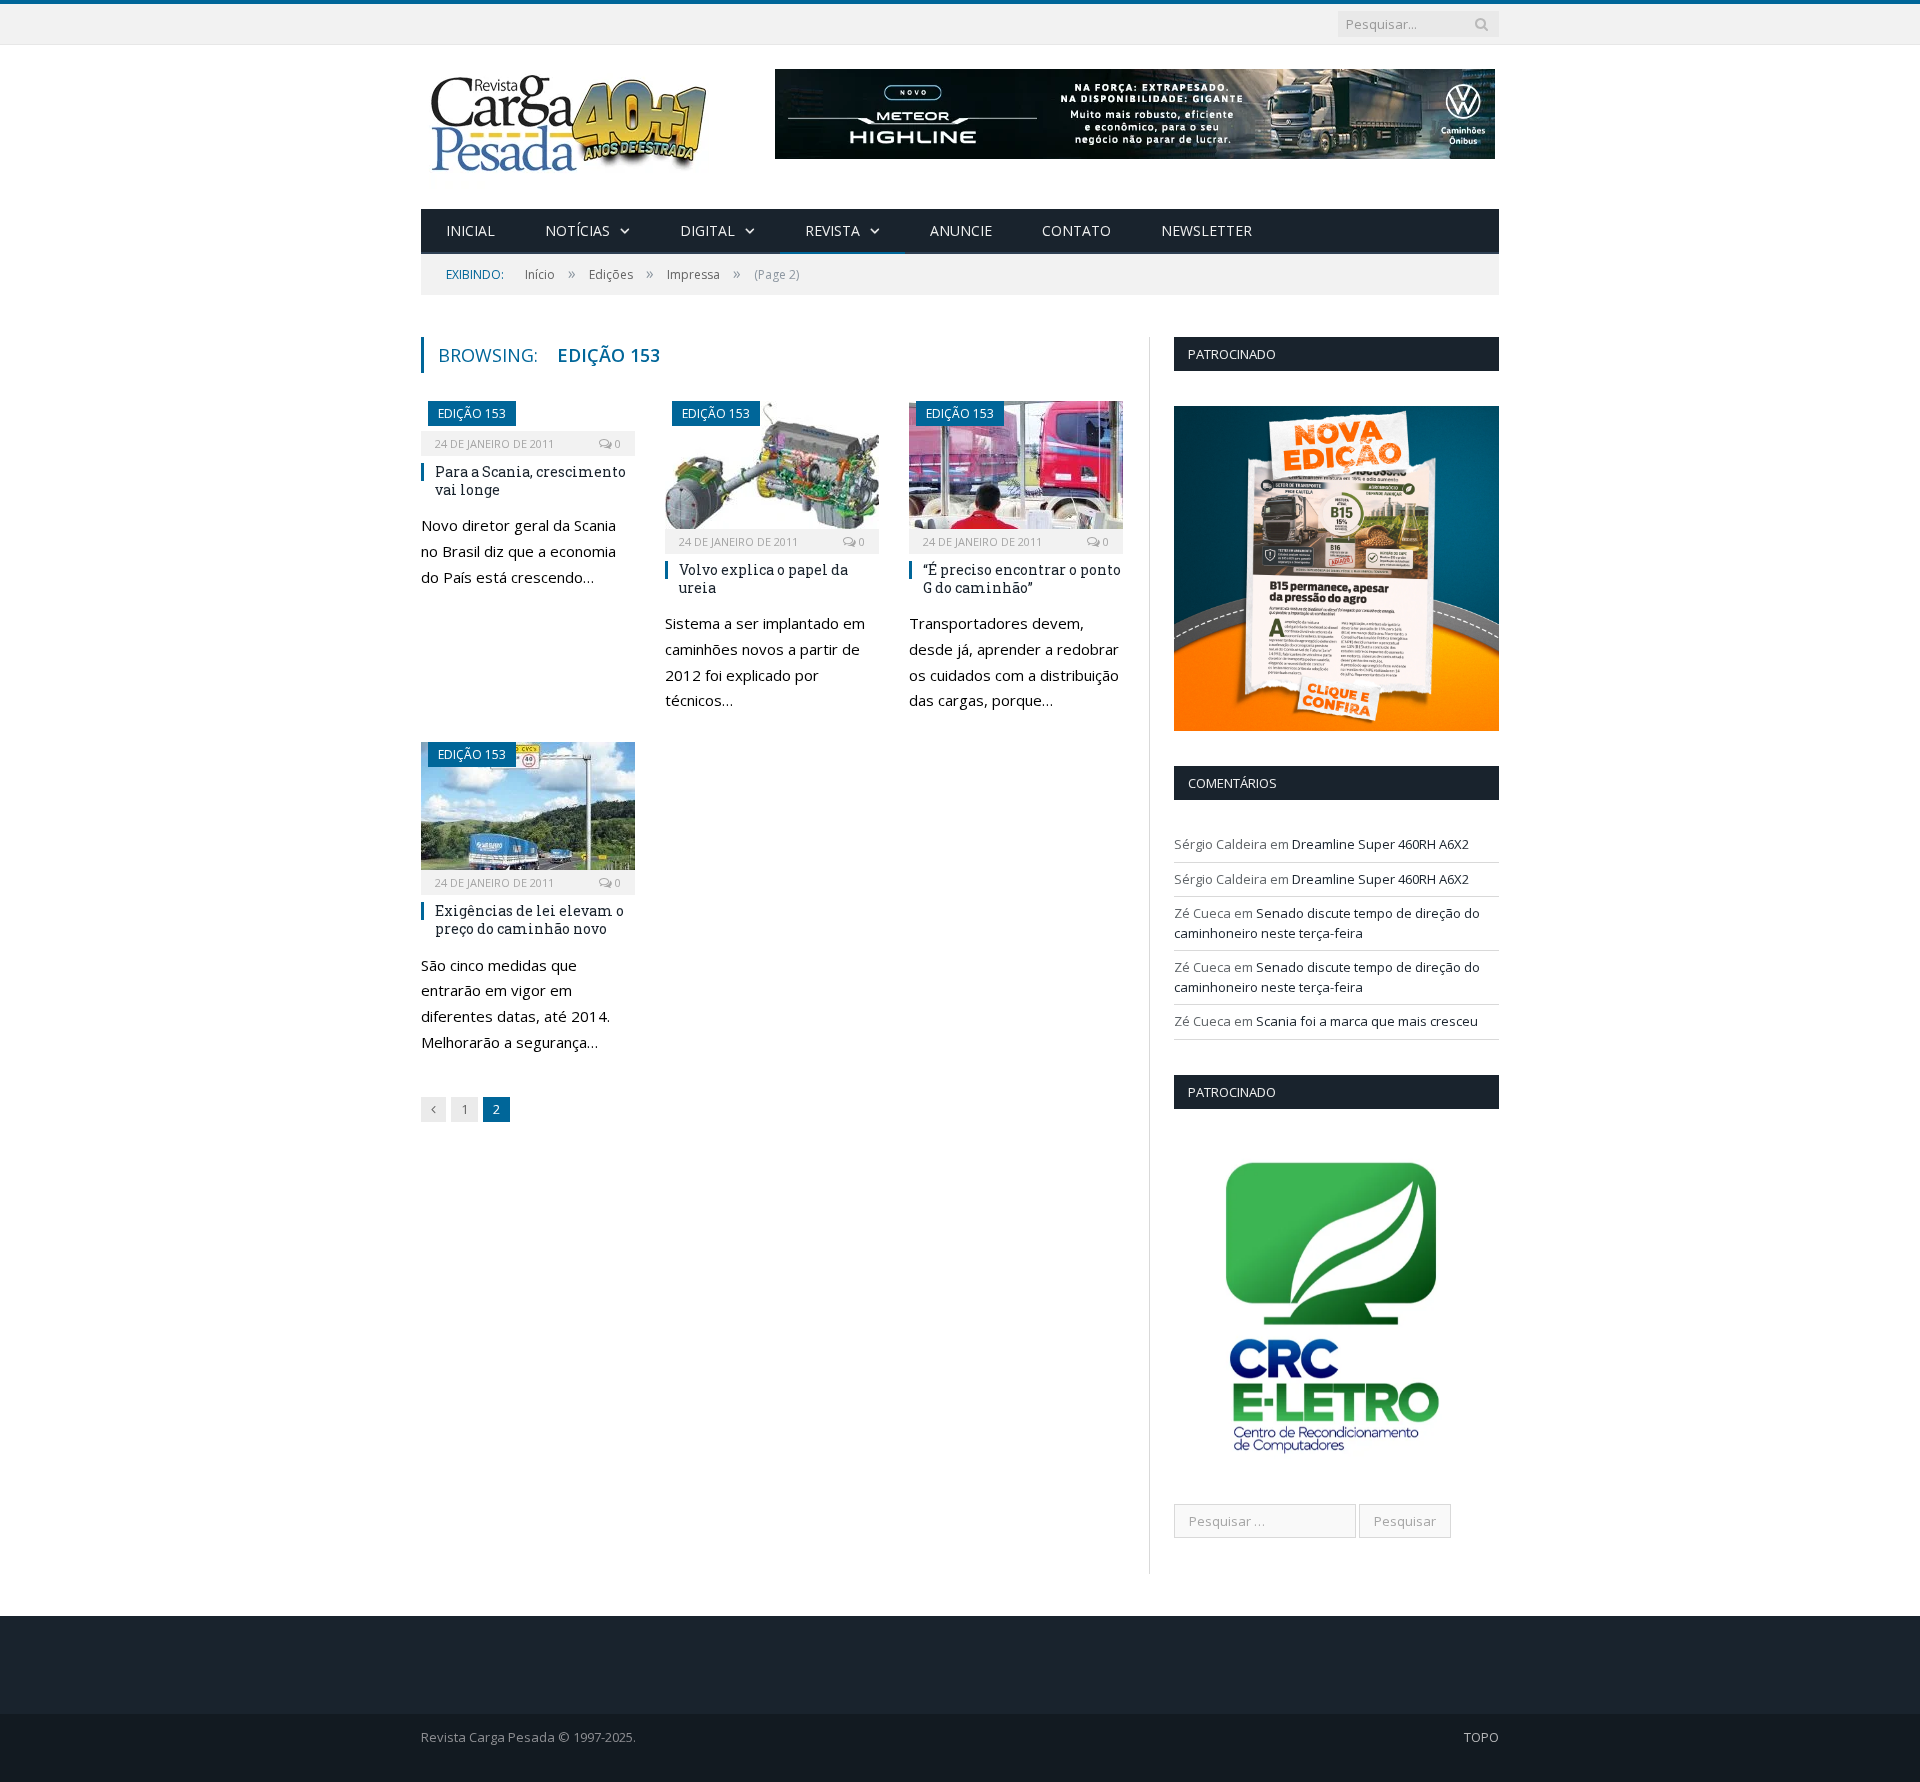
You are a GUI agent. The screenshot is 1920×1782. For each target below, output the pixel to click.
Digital (707, 230)
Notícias (577, 230)
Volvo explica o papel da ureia (763, 578)
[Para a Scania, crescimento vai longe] (528, 422)
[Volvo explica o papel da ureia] (772, 471)
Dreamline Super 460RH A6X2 (1380, 844)
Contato (1076, 230)
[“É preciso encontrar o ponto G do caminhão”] (1016, 471)
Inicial (470, 230)
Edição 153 (472, 413)
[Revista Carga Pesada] (571, 122)
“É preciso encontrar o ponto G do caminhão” (1022, 578)
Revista (832, 230)
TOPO (1481, 1737)
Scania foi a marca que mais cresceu (1367, 1021)
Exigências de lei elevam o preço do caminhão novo (529, 919)
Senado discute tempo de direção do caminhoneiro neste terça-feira (1327, 923)
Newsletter (1206, 230)
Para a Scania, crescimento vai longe (530, 480)
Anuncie (961, 230)
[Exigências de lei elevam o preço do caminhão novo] (528, 812)
